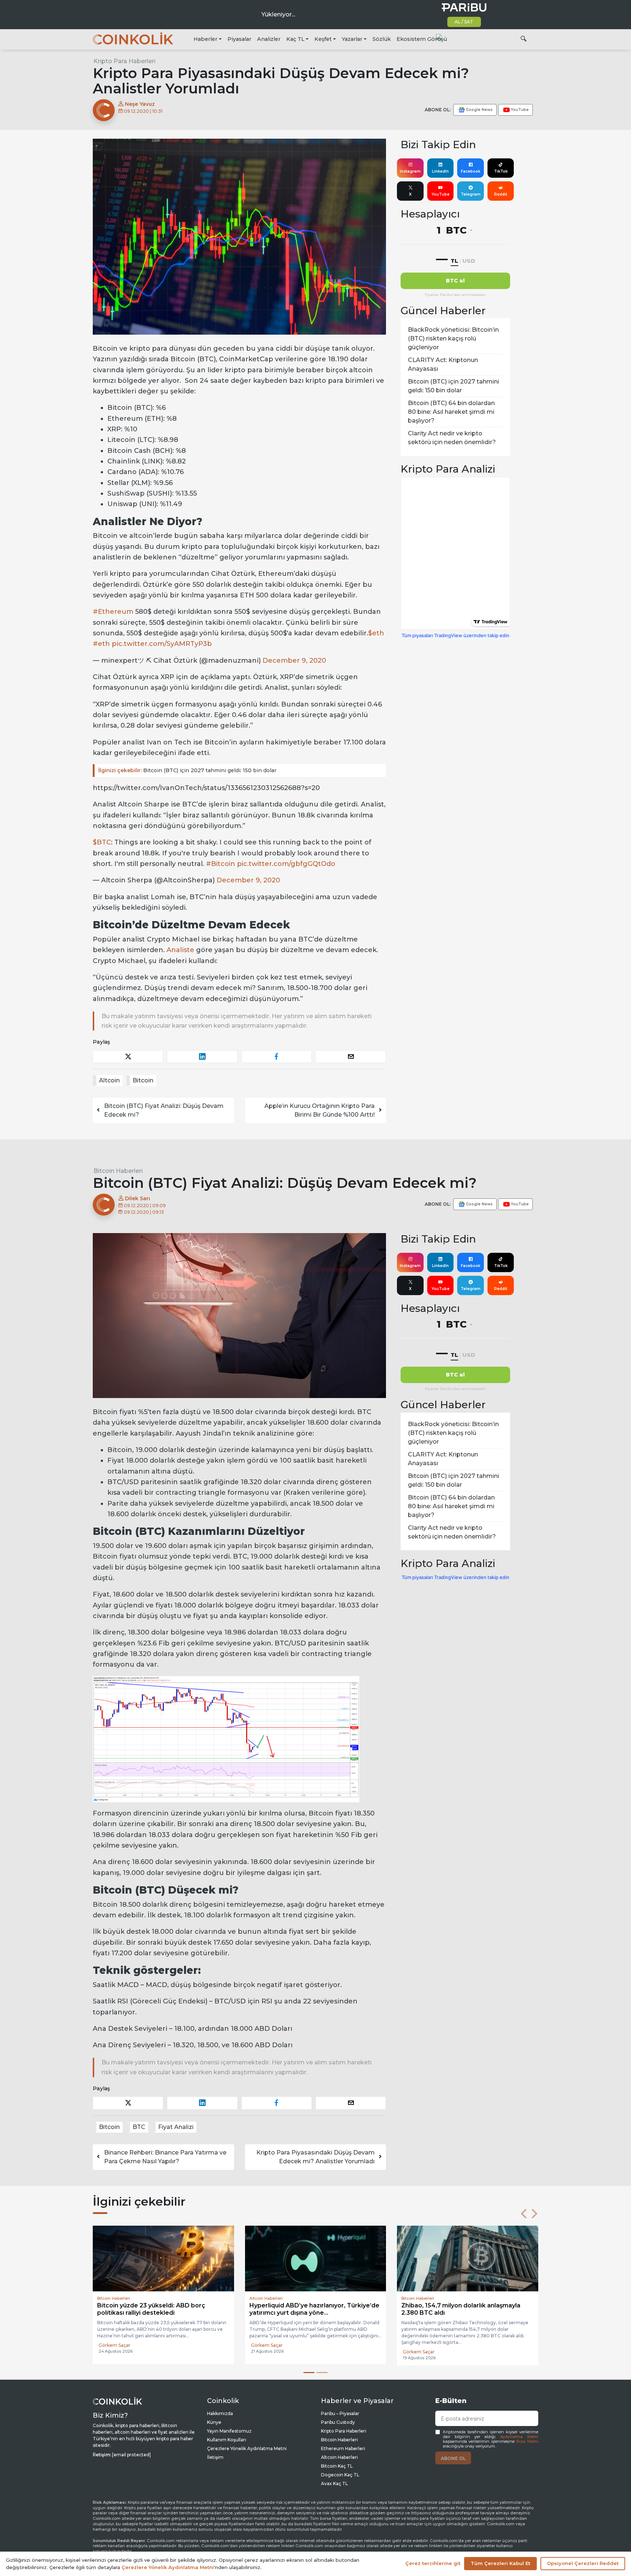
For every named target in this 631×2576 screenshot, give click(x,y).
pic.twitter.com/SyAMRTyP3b (162, 644)
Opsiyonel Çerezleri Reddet (583, 2563)
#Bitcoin (221, 864)
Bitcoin (143, 1080)
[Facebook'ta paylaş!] (277, 1057)
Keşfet (323, 39)
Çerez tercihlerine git (433, 2563)
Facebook (471, 171)
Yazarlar (352, 39)
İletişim (215, 2457)
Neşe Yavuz (139, 104)
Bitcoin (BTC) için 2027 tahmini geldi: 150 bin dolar (187, 770)
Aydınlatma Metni (519, 2437)
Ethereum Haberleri (343, 2448)
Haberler (205, 39)
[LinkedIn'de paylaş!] (202, 1057)
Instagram (410, 171)
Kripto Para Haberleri (125, 61)
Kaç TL (295, 39)
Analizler (269, 39)
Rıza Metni (527, 2442)
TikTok (501, 171)
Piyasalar (239, 39)
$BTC (102, 842)
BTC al (455, 281)
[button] (524, 2214)
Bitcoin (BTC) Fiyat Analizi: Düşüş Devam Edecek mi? (164, 1110)
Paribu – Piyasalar (340, 2413)
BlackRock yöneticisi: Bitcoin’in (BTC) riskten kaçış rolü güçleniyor (453, 338)
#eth (101, 644)
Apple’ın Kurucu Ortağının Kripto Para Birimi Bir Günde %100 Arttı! (320, 1110)
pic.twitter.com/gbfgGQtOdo (286, 864)
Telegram (471, 194)
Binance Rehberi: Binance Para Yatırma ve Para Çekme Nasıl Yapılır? (165, 2157)
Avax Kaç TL (334, 2483)
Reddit (501, 194)
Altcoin (109, 1080)
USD (469, 261)
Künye (214, 2422)
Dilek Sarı (137, 1198)
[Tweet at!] (128, 1057)
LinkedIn (440, 171)
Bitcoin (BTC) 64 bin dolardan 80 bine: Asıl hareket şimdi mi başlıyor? (451, 412)
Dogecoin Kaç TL (340, 2475)
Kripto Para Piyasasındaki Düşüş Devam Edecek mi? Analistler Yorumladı (315, 2157)
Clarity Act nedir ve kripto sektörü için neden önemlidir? (452, 438)
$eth (376, 633)
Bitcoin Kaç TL (337, 2466)
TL (454, 261)
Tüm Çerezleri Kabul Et (500, 2563)
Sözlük (382, 39)
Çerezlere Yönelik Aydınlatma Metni (247, 2448)
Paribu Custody (338, 2422)
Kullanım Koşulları (227, 2440)
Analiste (180, 950)
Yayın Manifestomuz (229, 2431)
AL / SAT (464, 22)
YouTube (441, 194)
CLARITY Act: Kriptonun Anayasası (443, 364)
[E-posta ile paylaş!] (351, 1057)
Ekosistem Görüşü (422, 39)
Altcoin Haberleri (339, 2457)
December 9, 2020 (294, 661)
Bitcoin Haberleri (118, 1171)
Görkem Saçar (114, 2352)
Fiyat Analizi (176, 2127)
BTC (139, 2127)
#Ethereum (113, 612)
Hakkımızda (220, 2413)
